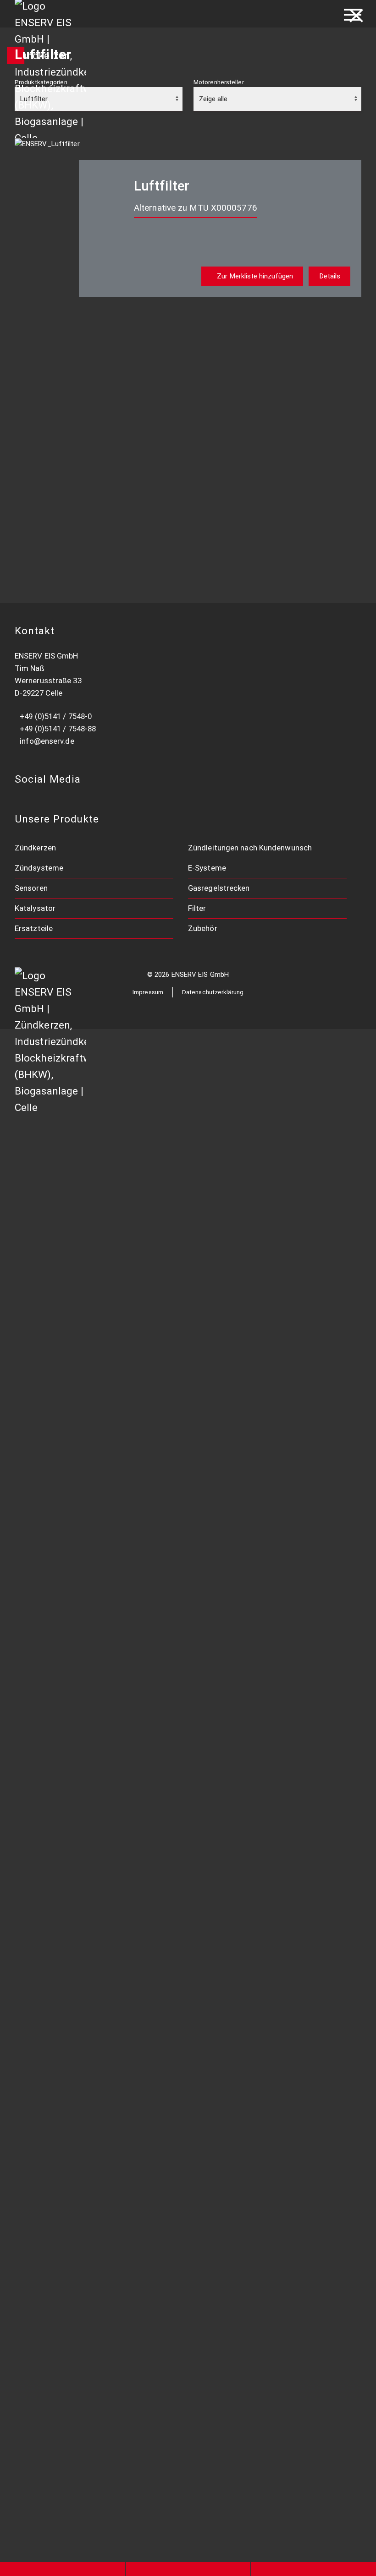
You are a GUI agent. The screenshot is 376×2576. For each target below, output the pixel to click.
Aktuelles (102, 2347)
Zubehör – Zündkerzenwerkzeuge (145, 2203)
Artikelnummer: (86, 336)
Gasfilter (100, 1939)
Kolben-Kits (105, 2083)
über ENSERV (111, 2299)
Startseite (105, 1102)
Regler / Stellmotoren (124, 1820)
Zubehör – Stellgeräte (124, 2179)
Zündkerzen (35, 848)
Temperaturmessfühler (126, 1652)
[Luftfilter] (47, 143)
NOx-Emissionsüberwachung (135, 1460)
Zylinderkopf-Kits (116, 2107)
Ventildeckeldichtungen (128, 2011)
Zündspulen (106, 1292)
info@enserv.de (47, 741)
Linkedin (101, 2419)
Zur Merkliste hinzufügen (255, 276)
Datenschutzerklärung (213, 992)
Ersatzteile (34, 928)
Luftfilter (102, 1891)
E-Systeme (207, 868)
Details (330, 276)
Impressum (148, 992)
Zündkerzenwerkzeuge (126, 1197)
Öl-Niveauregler (113, 1508)
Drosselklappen (113, 1796)
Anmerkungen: (85, 409)
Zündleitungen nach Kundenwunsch (250, 848)
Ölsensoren (105, 1724)
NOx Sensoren (110, 1700)
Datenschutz (108, 2395)
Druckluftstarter (114, 2131)
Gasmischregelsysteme (127, 1580)
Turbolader (105, 2059)
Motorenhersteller (219, 82)
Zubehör (203, 928)
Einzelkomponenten (120, 2035)
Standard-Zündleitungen (128, 1317)
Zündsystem (107, 1388)
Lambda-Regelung (117, 1532)
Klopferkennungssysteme (131, 1484)
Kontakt (99, 2371)
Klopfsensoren (111, 1676)
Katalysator (35, 908)
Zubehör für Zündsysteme (131, 2251)
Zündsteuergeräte (118, 1364)
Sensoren (31, 888)
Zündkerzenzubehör (121, 1220)
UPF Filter (102, 1963)
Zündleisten (106, 1340)
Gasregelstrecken (219, 888)
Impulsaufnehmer (116, 1628)
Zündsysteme (39, 868)
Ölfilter (97, 1915)
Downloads (105, 2275)
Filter (197, 908)
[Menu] (353, 14)
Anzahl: (75, 372)
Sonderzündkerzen (119, 1172)
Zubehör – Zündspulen (125, 1412)
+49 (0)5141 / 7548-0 (56, 716)
